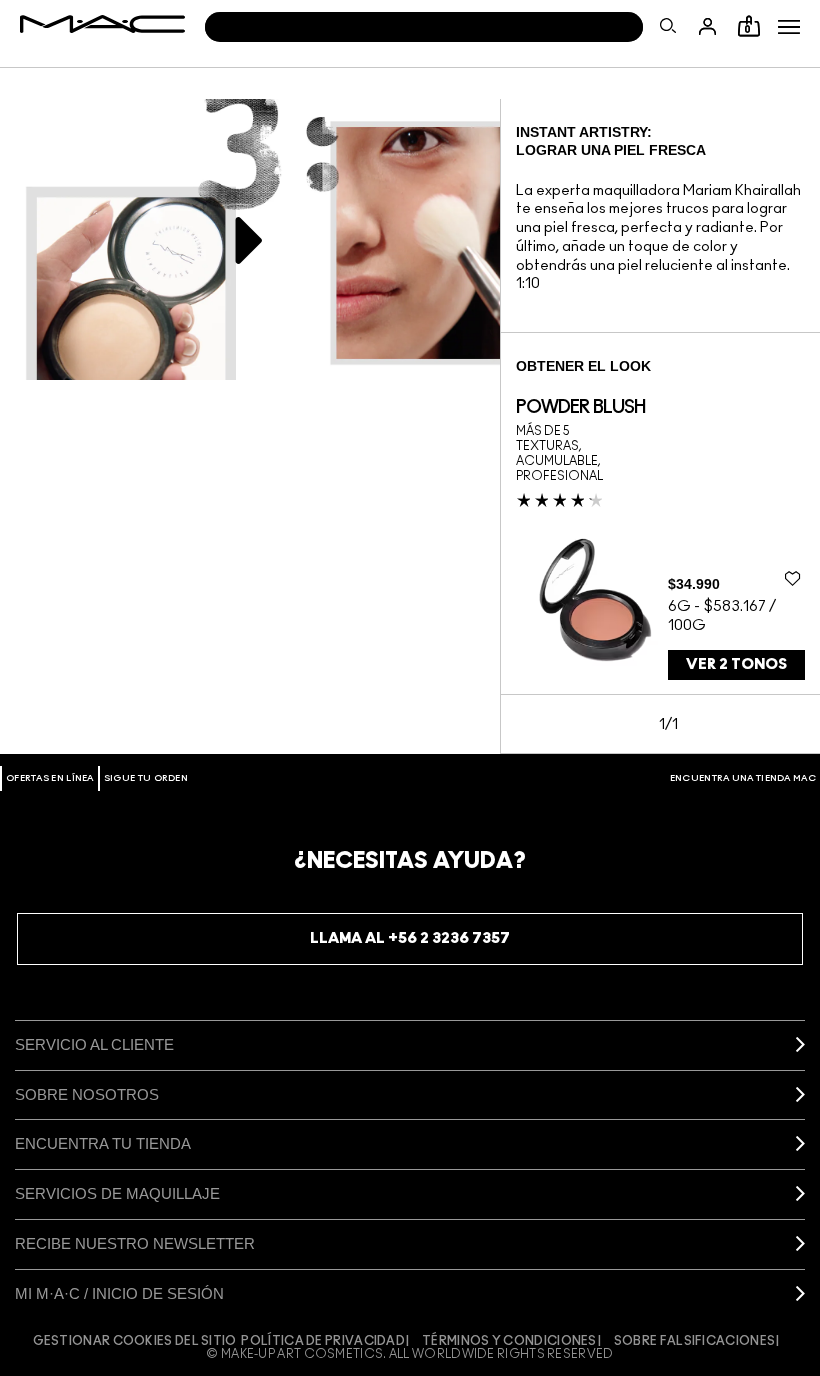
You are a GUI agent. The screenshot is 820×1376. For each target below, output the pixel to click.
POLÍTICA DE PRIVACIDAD (323, 1341)
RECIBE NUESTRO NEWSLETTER (135, 1243)
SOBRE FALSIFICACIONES (694, 1341)
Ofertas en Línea (50, 778)
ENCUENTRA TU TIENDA (103, 1143)
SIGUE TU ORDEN (146, 778)
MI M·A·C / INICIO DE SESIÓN (119, 1293)
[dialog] (580, 408)
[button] (789, 27)
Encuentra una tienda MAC (743, 778)
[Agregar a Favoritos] (792, 578)
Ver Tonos (736, 664)
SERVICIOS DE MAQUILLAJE (117, 1193)
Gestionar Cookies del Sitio (135, 1341)
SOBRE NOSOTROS (87, 1094)
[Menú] (789, 27)
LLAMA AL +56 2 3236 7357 (410, 938)
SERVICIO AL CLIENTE (94, 1044)
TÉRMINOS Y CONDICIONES (509, 1341)
